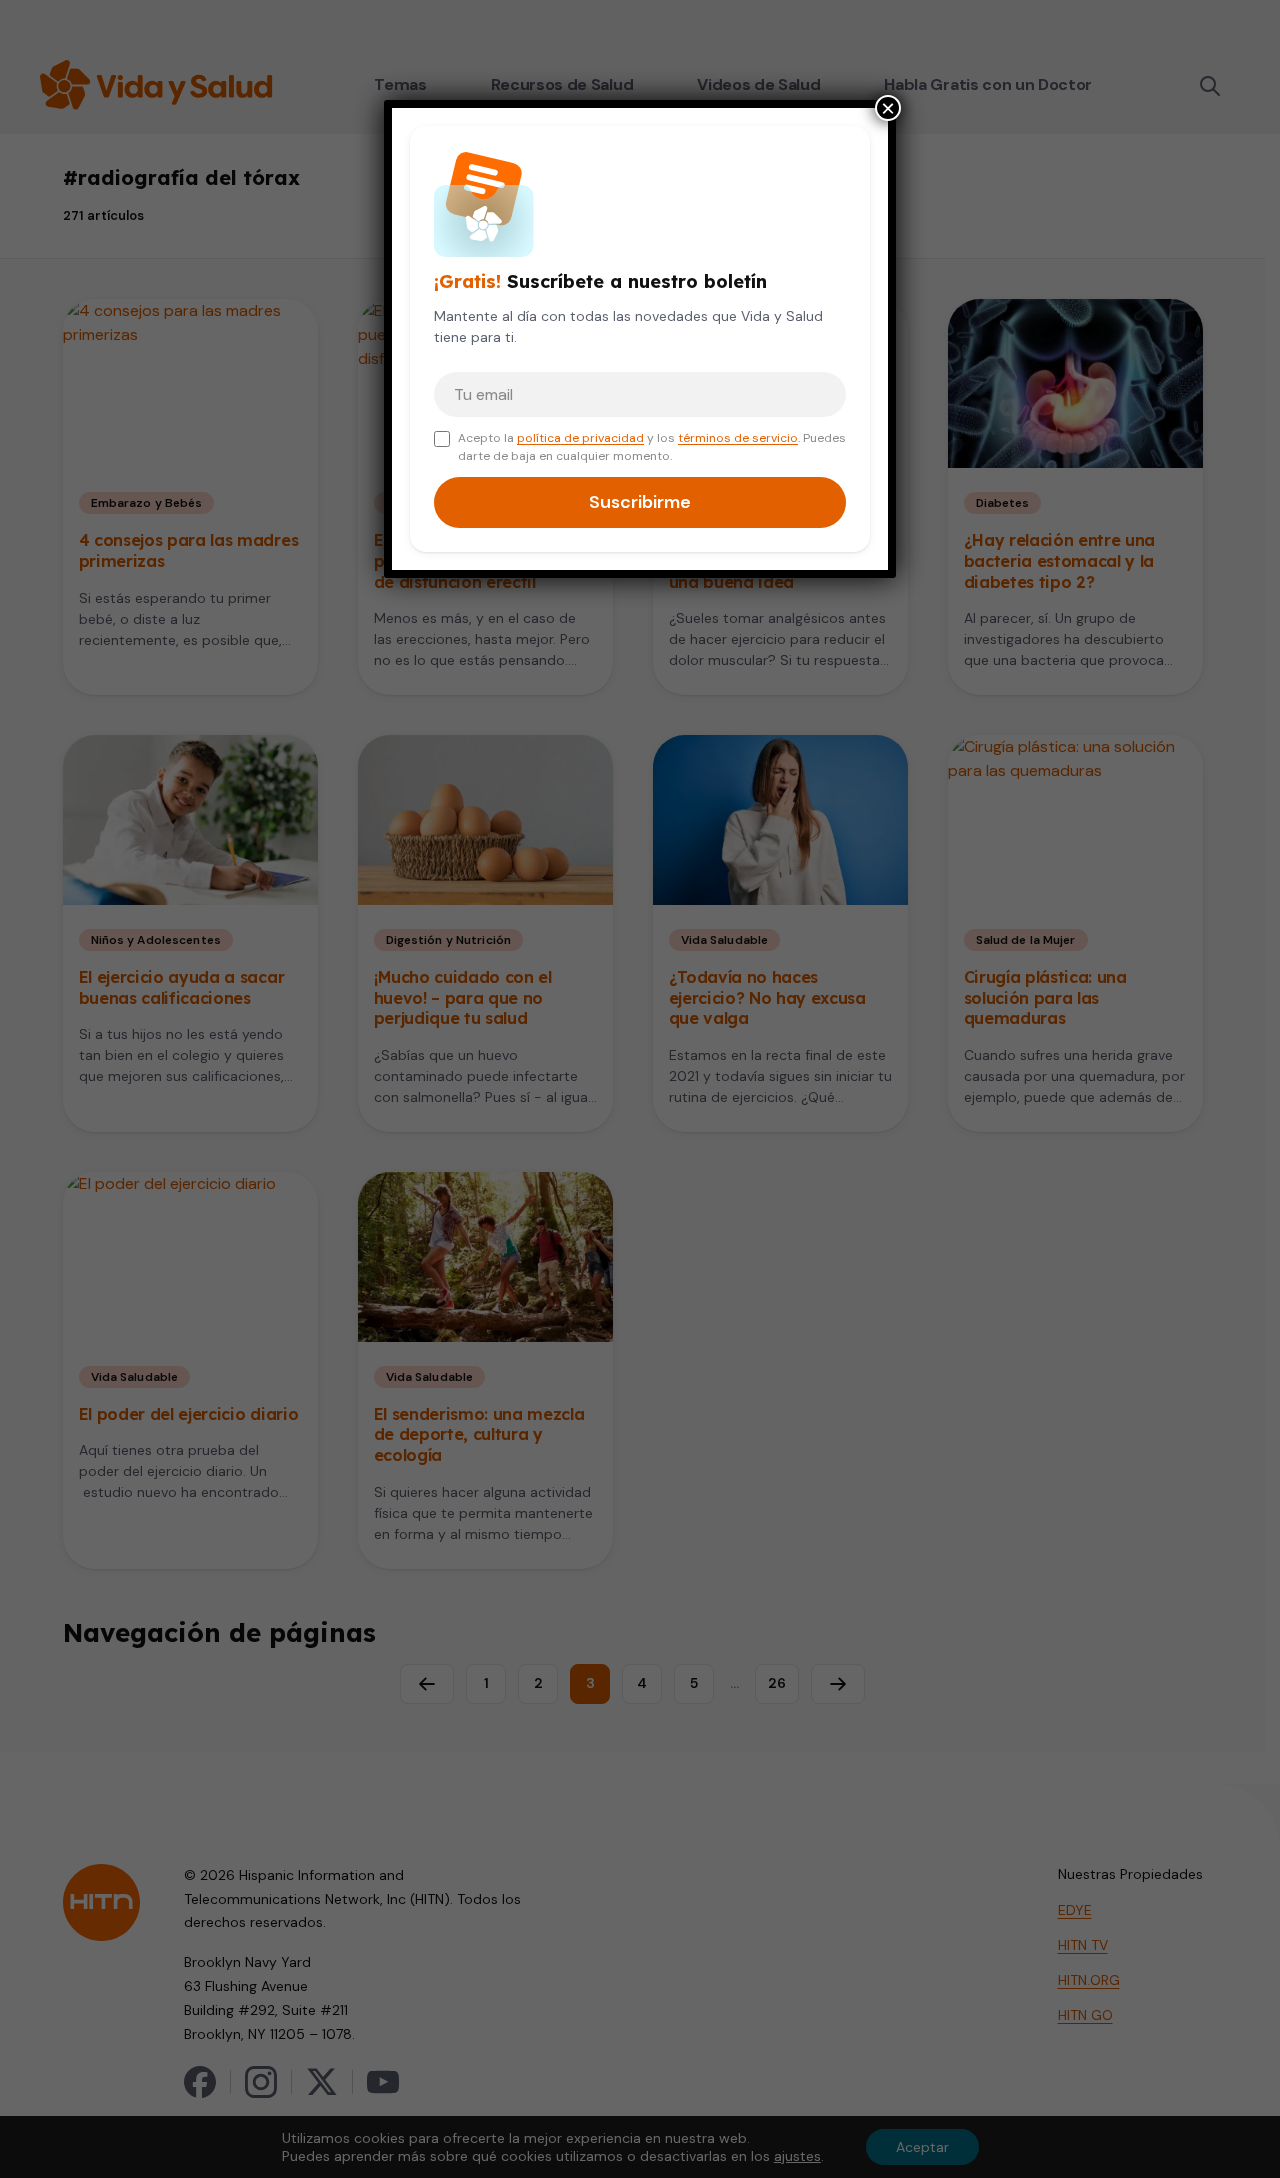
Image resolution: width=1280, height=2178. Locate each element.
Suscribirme (640, 502)
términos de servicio (738, 438)
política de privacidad (580, 438)
